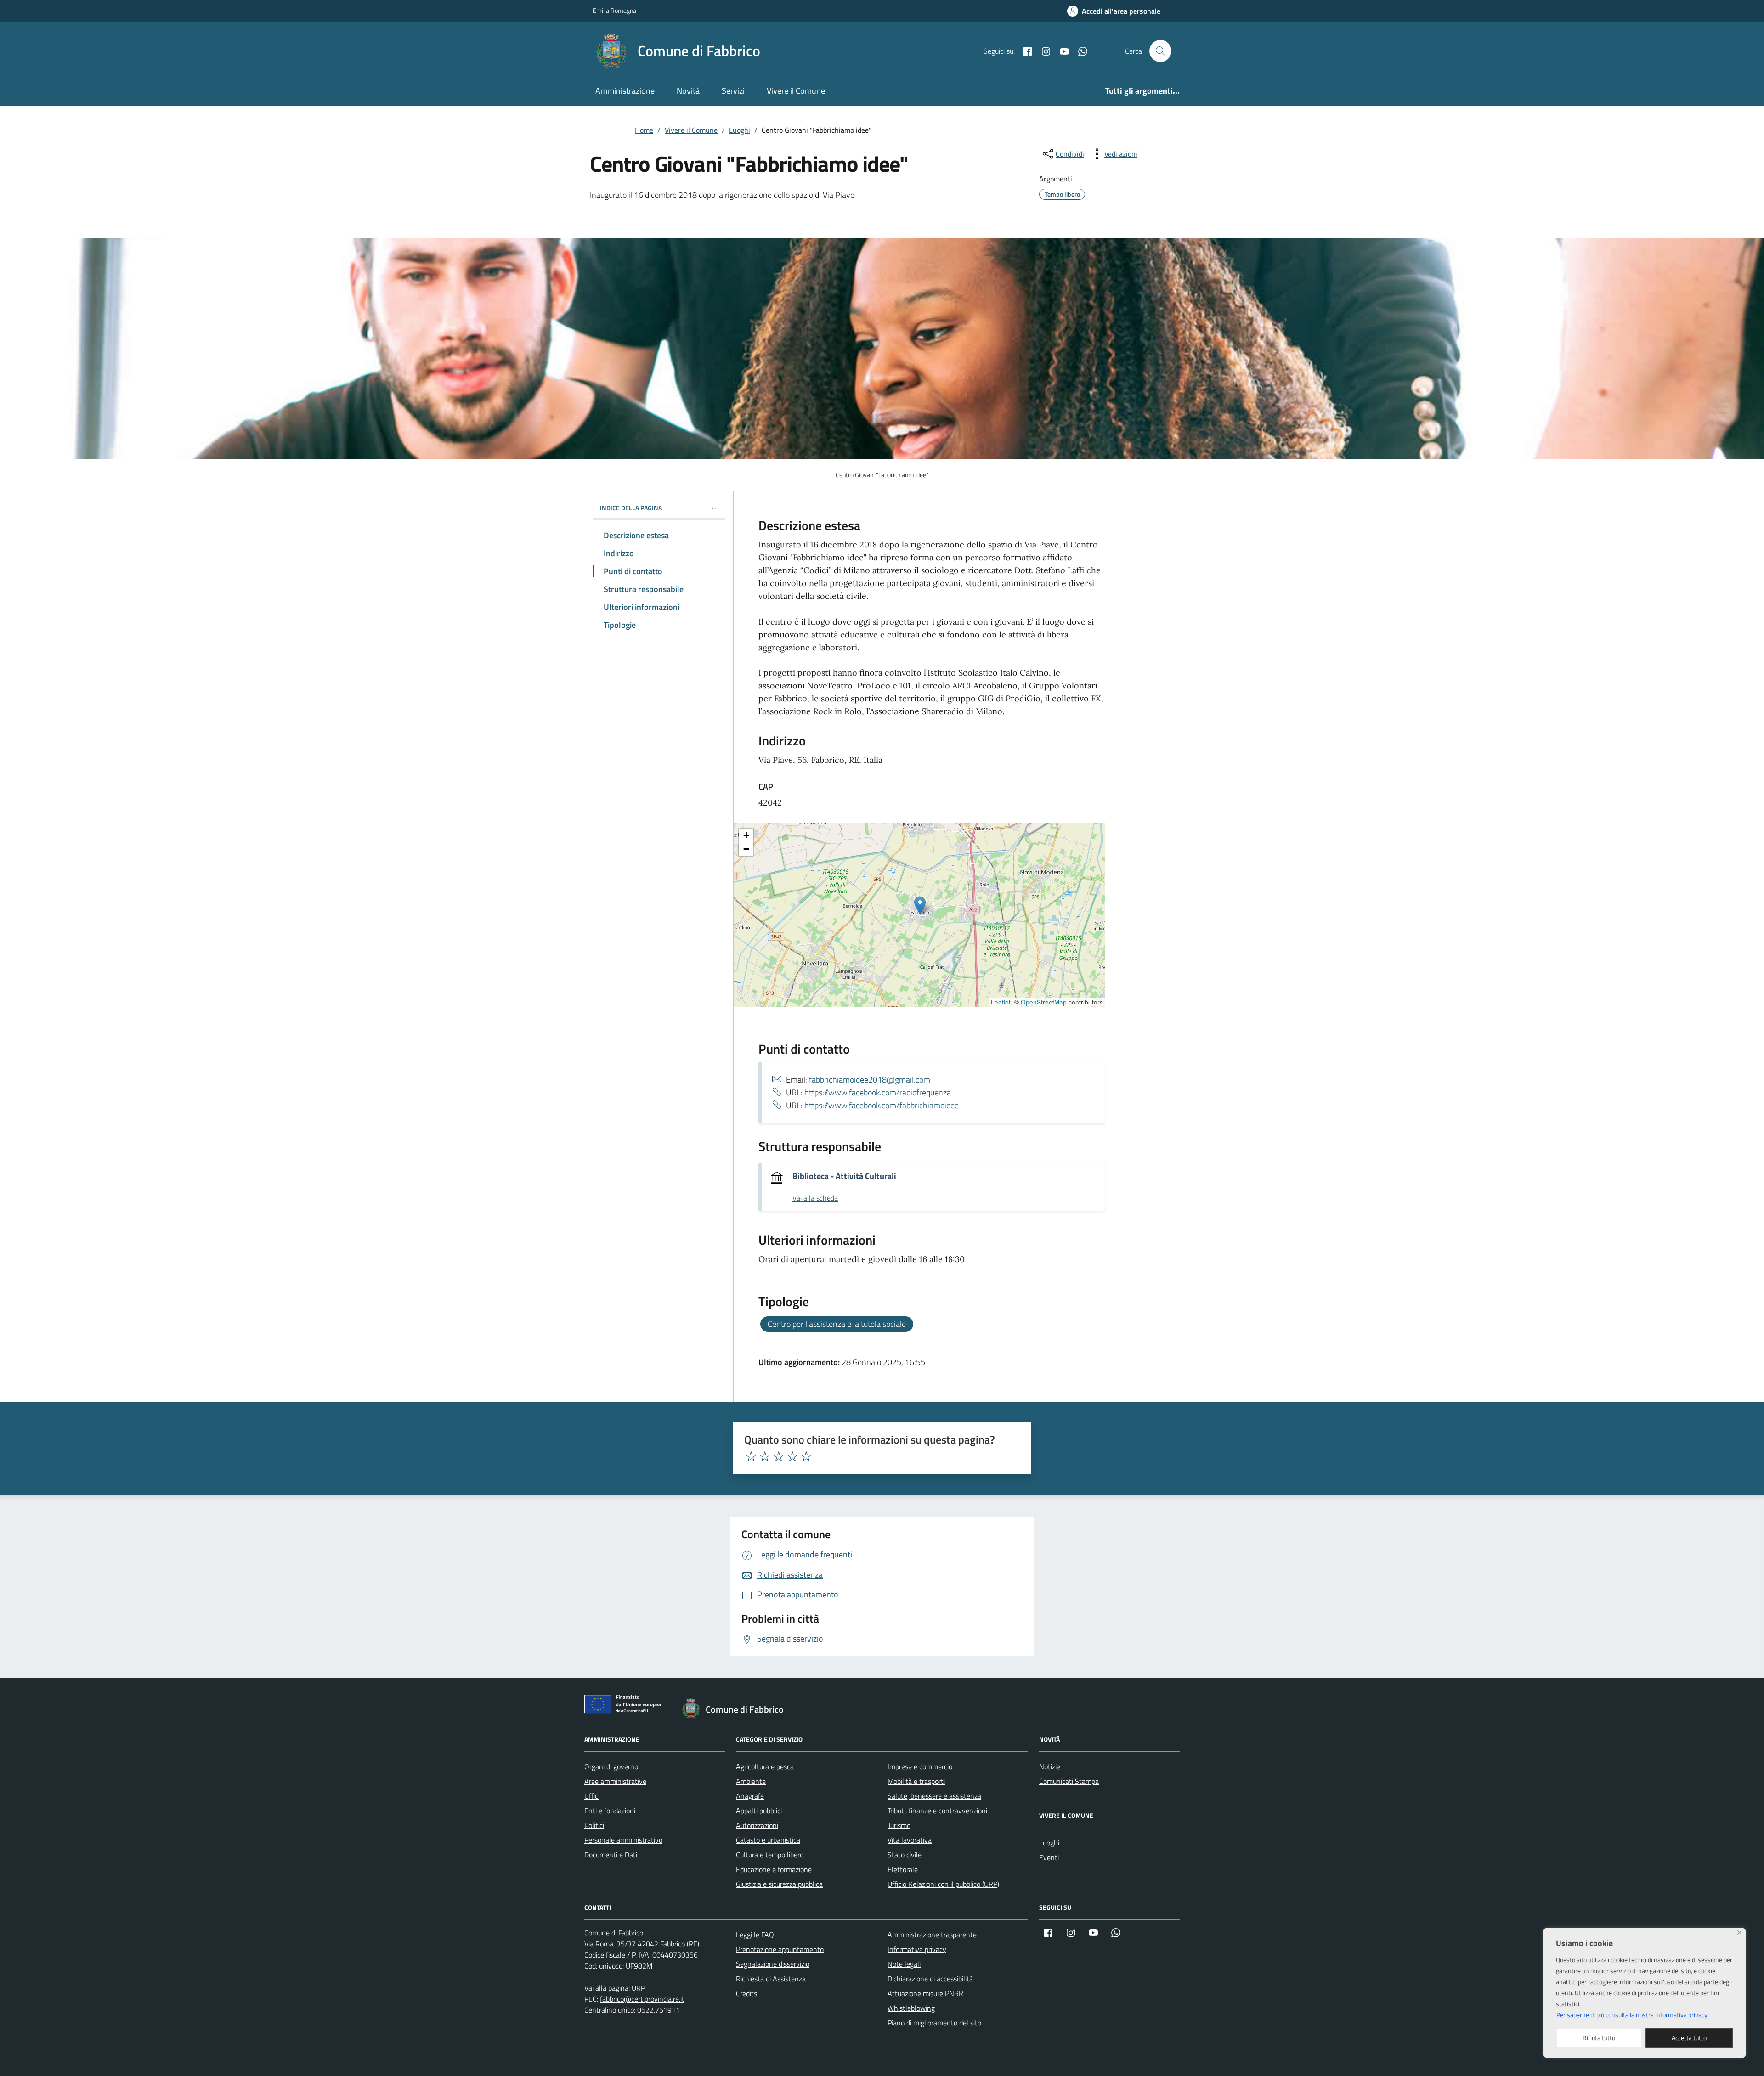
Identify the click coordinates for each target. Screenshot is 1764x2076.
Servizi (733, 91)
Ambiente (751, 1781)
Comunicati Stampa (1069, 1781)
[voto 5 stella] (806, 1456)
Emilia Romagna (614, 10)
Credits (746, 1993)
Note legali (904, 1964)
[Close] (1739, 1932)
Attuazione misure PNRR (925, 1993)
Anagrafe (750, 1796)
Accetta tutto (1689, 2038)
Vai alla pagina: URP (615, 1988)
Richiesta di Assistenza (771, 1979)
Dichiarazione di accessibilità (930, 1979)
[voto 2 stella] (765, 1456)
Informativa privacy (917, 1949)
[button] (920, 905)
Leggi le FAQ (755, 1935)
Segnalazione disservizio (773, 1964)
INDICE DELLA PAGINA (631, 508)
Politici (594, 1825)
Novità (688, 91)
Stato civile (905, 1855)
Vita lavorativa (910, 1840)
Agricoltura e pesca (765, 1766)
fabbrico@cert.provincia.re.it (642, 1999)
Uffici (592, 1796)
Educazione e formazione (774, 1869)
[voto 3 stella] (779, 1456)
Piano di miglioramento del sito (934, 2023)
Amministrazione (625, 91)
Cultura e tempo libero (770, 1855)
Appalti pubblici (759, 1811)
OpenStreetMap (1044, 1002)
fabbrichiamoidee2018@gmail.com (870, 1080)
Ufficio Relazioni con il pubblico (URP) (943, 1884)
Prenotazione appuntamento (780, 1949)
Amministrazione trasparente (932, 1935)
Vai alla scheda (815, 1198)
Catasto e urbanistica (768, 1840)
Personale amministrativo (623, 1840)
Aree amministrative (615, 1781)
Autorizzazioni (757, 1825)
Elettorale (903, 1869)
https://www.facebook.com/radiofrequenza (878, 1092)
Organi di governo (611, 1766)
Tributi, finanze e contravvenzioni (937, 1811)
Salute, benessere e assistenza (934, 1796)
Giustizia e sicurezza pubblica (779, 1884)
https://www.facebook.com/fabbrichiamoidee (882, 1105)
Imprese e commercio (920, 1766)
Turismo (899, 1825)
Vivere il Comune (796, 91)
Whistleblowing (911, 2008)
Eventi (1049, 1857)
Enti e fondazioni (610, 1811)
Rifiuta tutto (1599, 2038)
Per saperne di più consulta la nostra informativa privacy (1632, 2015)
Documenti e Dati (611, 1855)
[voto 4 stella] (792, 1456)
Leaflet (1001, 1002)
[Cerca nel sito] (1160, 51)
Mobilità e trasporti (916, 1781)
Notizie (1050, 1766)
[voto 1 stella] (751, 1456)
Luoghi (1049, 1843)
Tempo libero (1062, 194)
